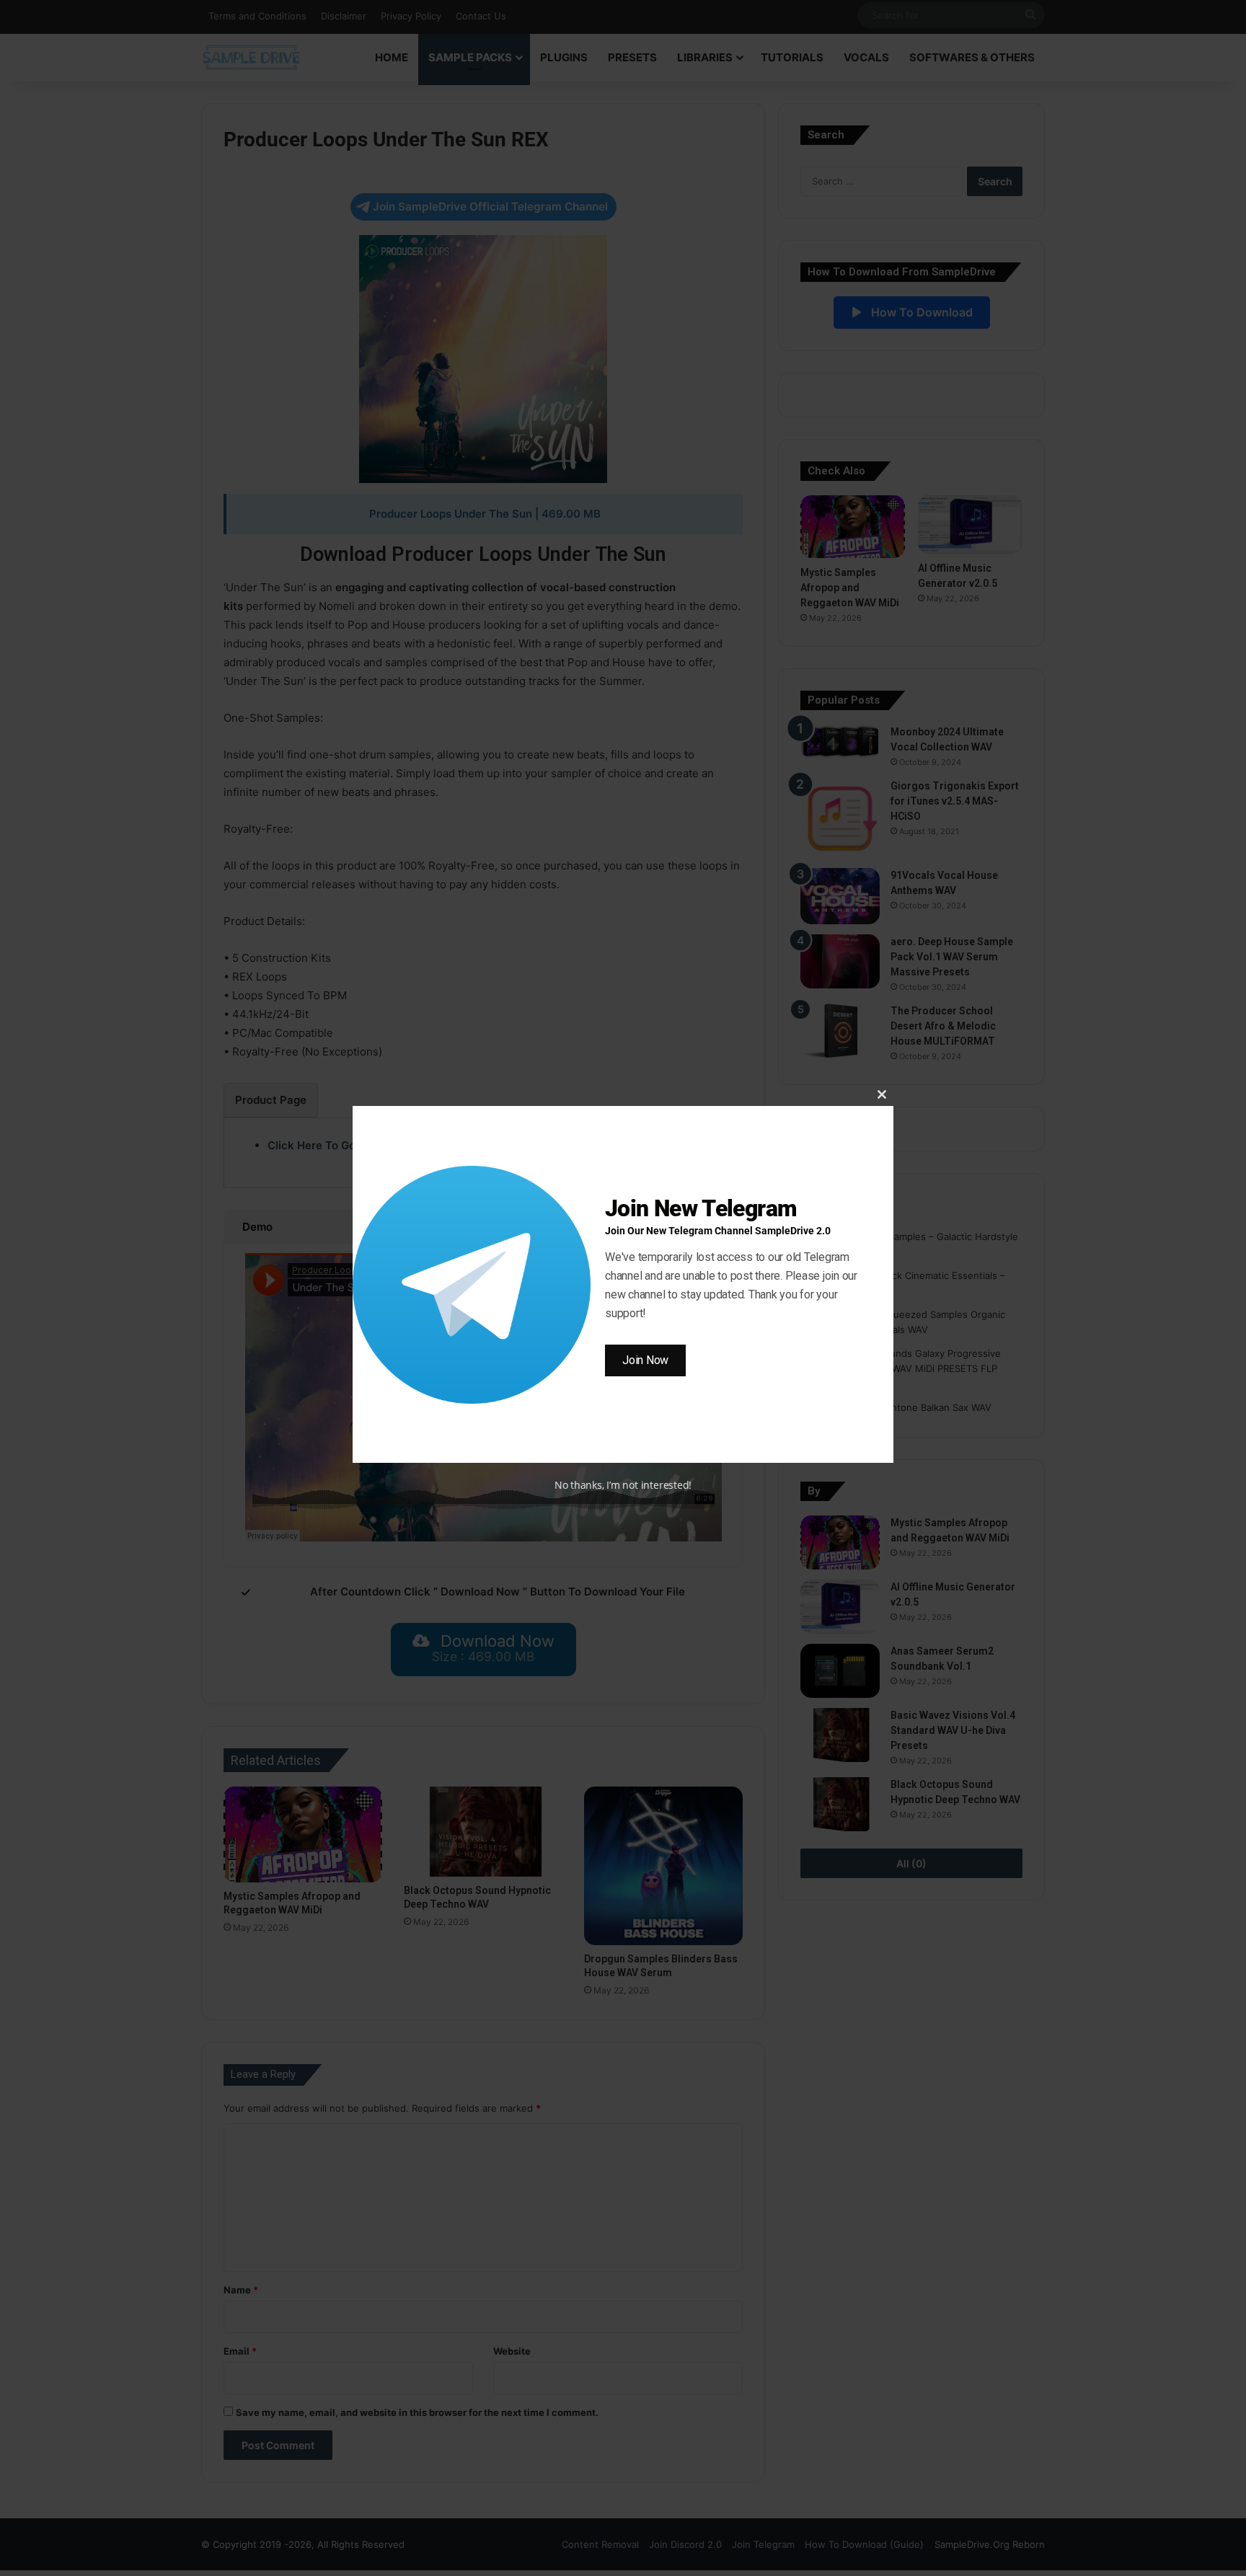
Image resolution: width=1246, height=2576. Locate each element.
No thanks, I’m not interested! (623, 1485)
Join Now (645, 1360)
